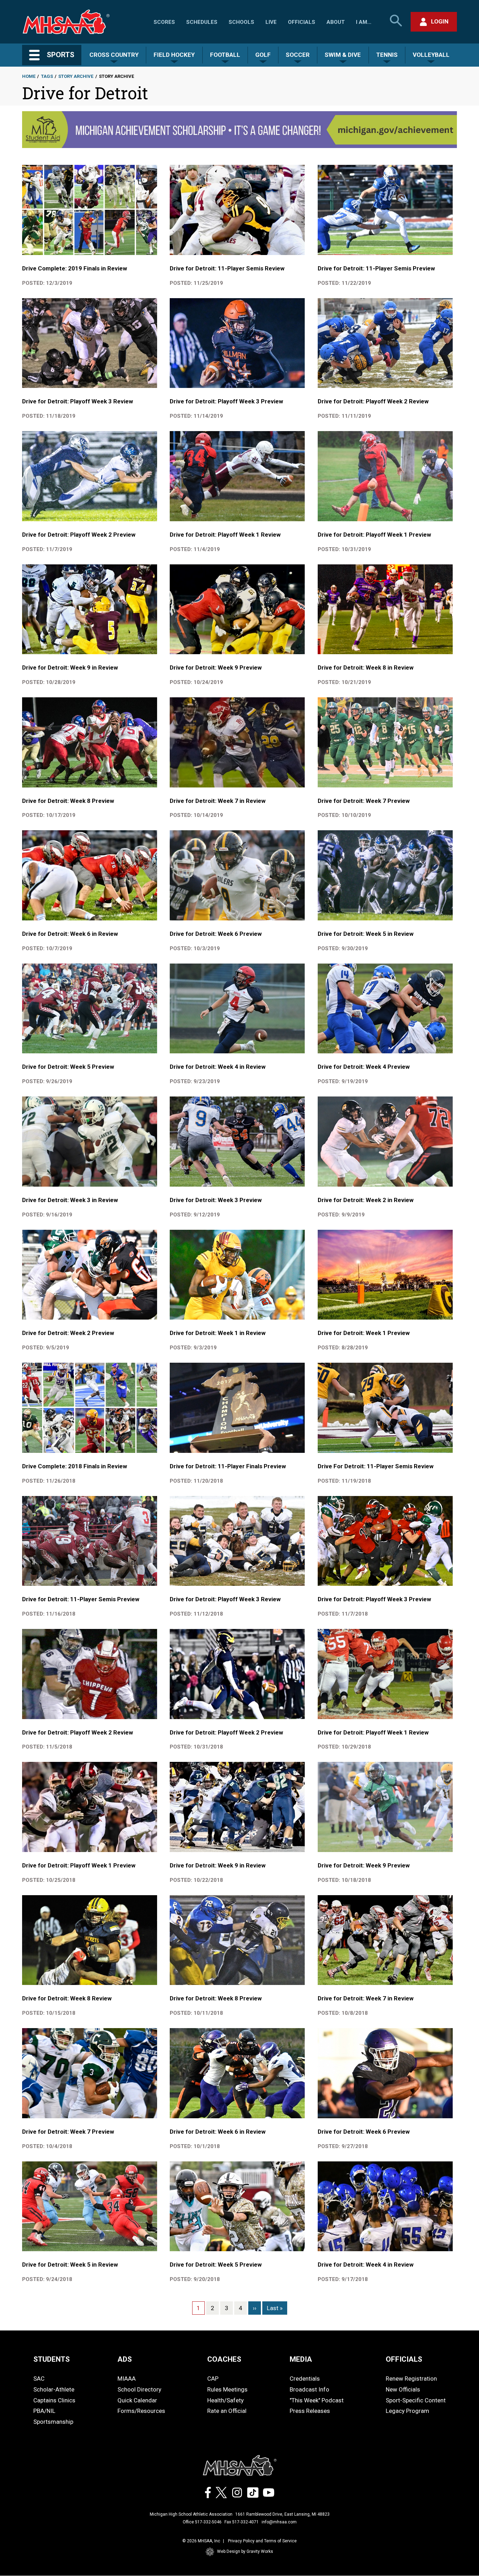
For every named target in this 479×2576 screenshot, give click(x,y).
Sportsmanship (53, 2422)
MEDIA (301, 2359)
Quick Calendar (137, 2400)
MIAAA (127, 2379)
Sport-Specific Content (416, 2400)
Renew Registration (411, 2379)
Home (29, 76)
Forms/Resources (141, 2411)
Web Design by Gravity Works (245, 2551)
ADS (125, 2359)
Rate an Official (227, 2411)
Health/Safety (225, 2400)
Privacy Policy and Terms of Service (262, 2541)
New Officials (403, 2389)
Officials (302, 22)
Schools (241, 22)
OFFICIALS (404, 2359)
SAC (39, 2379)
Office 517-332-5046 (202, 2522)
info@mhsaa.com (279, 2522)
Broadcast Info (309, 2389)
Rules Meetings (227, 2389)
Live (271, 22)
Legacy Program (407, 2411)
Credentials (305, 2379)
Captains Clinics (54, 2400)
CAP (213, 2379)
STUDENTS (52, 2359)
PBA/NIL (44, 2411)
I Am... (364, 22)
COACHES (224, 2359)
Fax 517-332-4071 (242, 2522)
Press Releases (310, 2411)
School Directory (139, 2389)
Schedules (202, 22)
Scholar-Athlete (54, 2389)
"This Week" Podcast (317, 2400)
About (336, 22)
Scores (164, 22)
